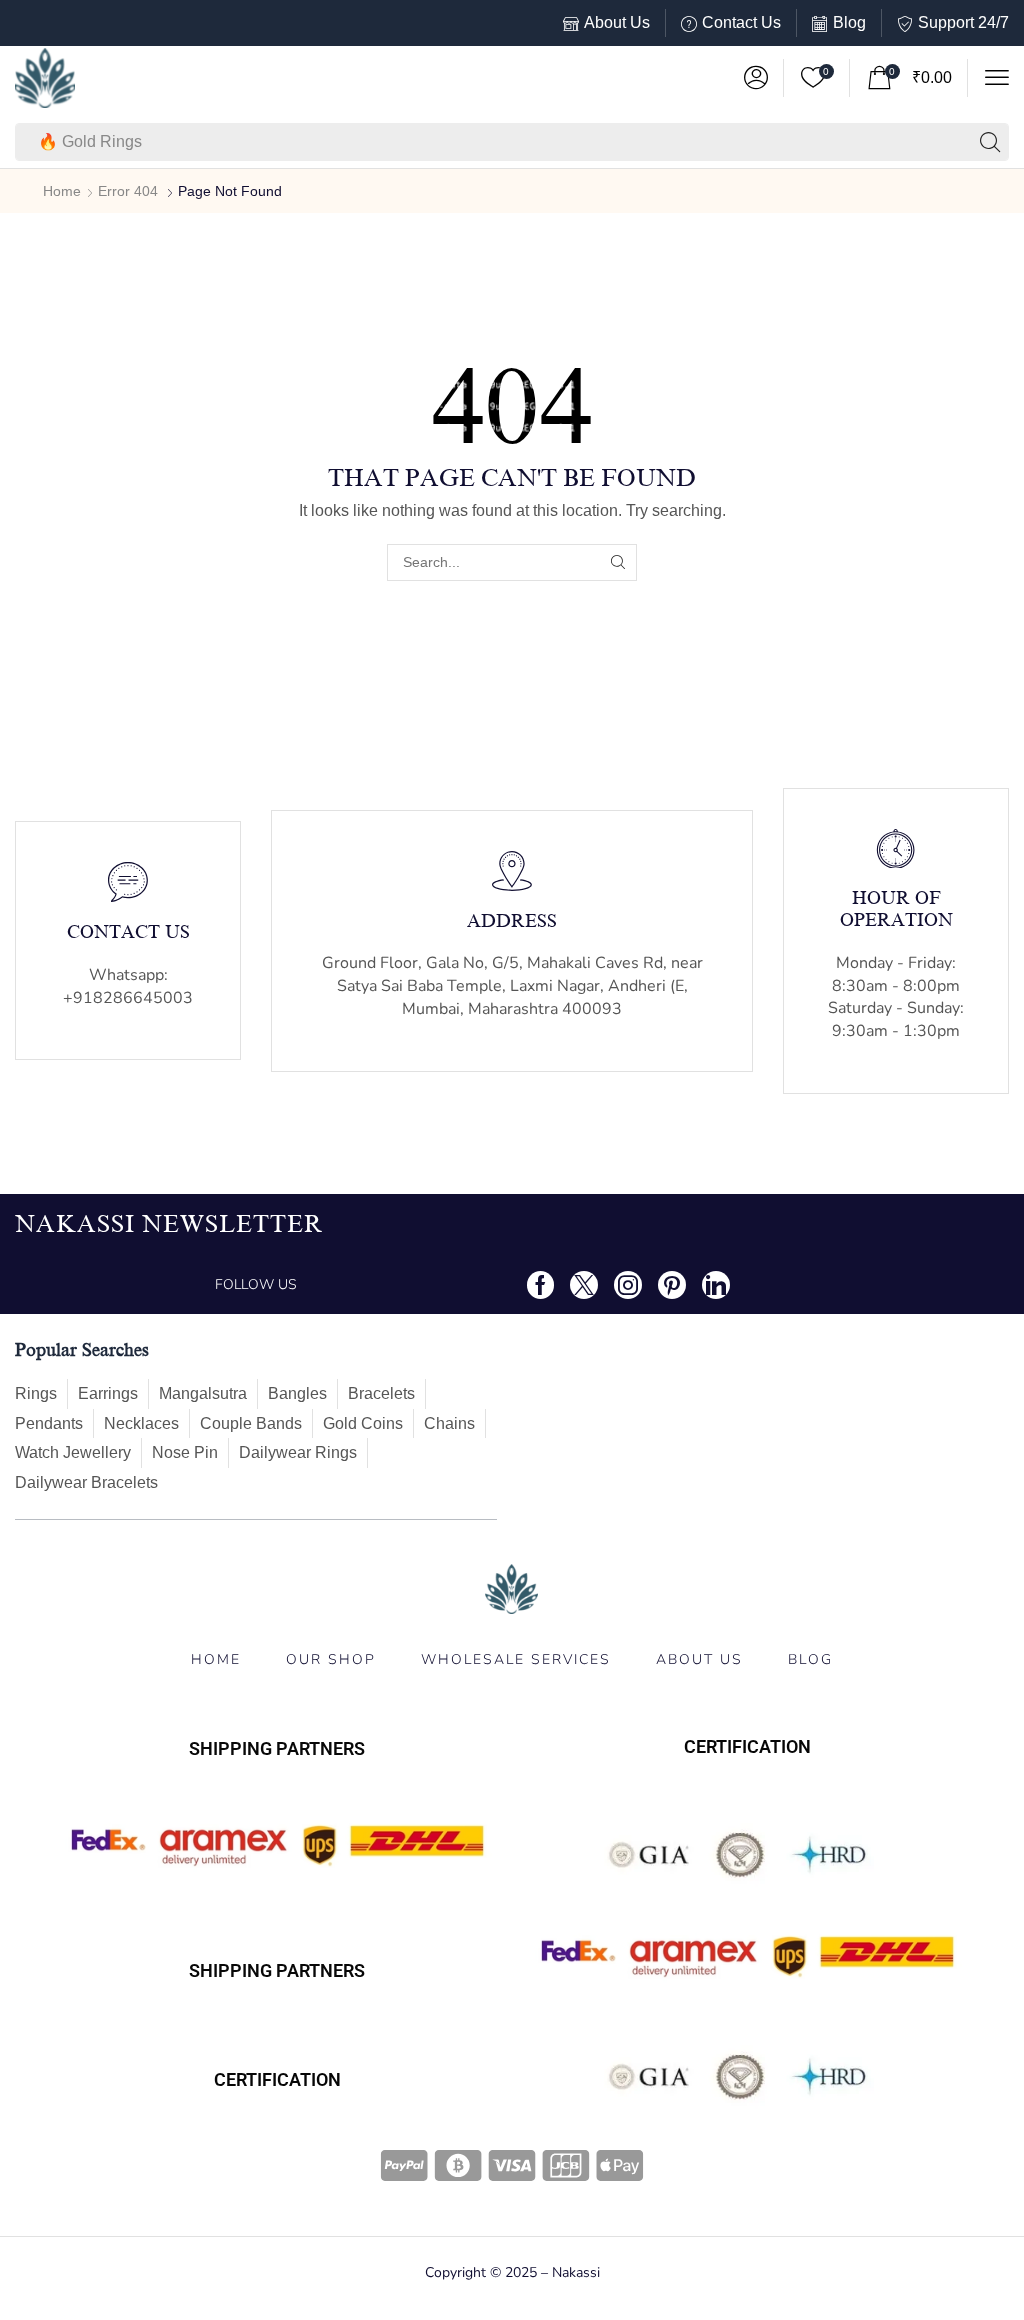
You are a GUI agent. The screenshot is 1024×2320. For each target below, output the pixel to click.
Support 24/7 (963, 22)
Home (62, 191)
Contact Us (741, 22)
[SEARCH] (618, 562)
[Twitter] (584, 1285)
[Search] (990, 142)
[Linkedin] (716, 1285)
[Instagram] (628, 1285)
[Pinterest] (672, 1285)
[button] (756, 78)
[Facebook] (540, 1285)
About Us (617, 22)
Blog (849, 22)
